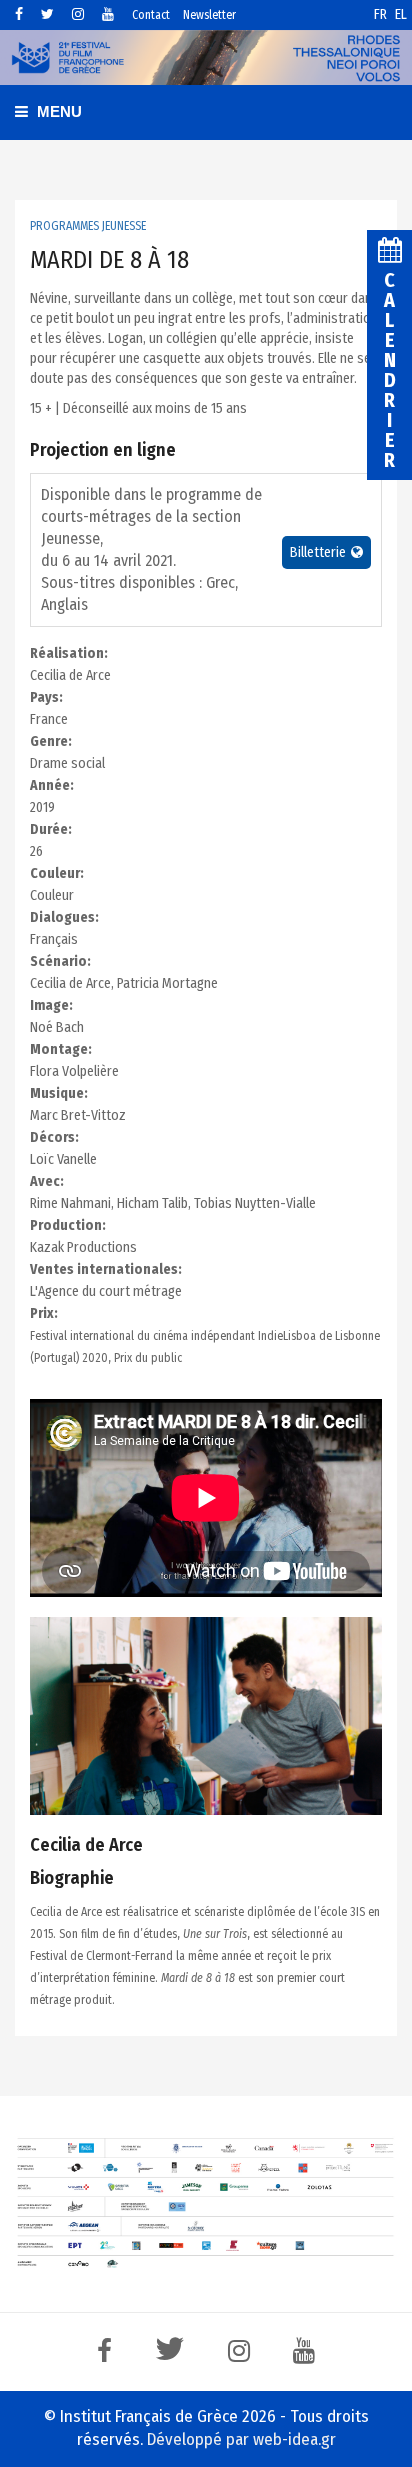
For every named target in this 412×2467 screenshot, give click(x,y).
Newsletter (209, 15)
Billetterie (318, 552)
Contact (151, 15)
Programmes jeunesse (88, 226)
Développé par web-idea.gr (241, 2439)
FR (382, 14)
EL (401, 14)
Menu (57, 111)
